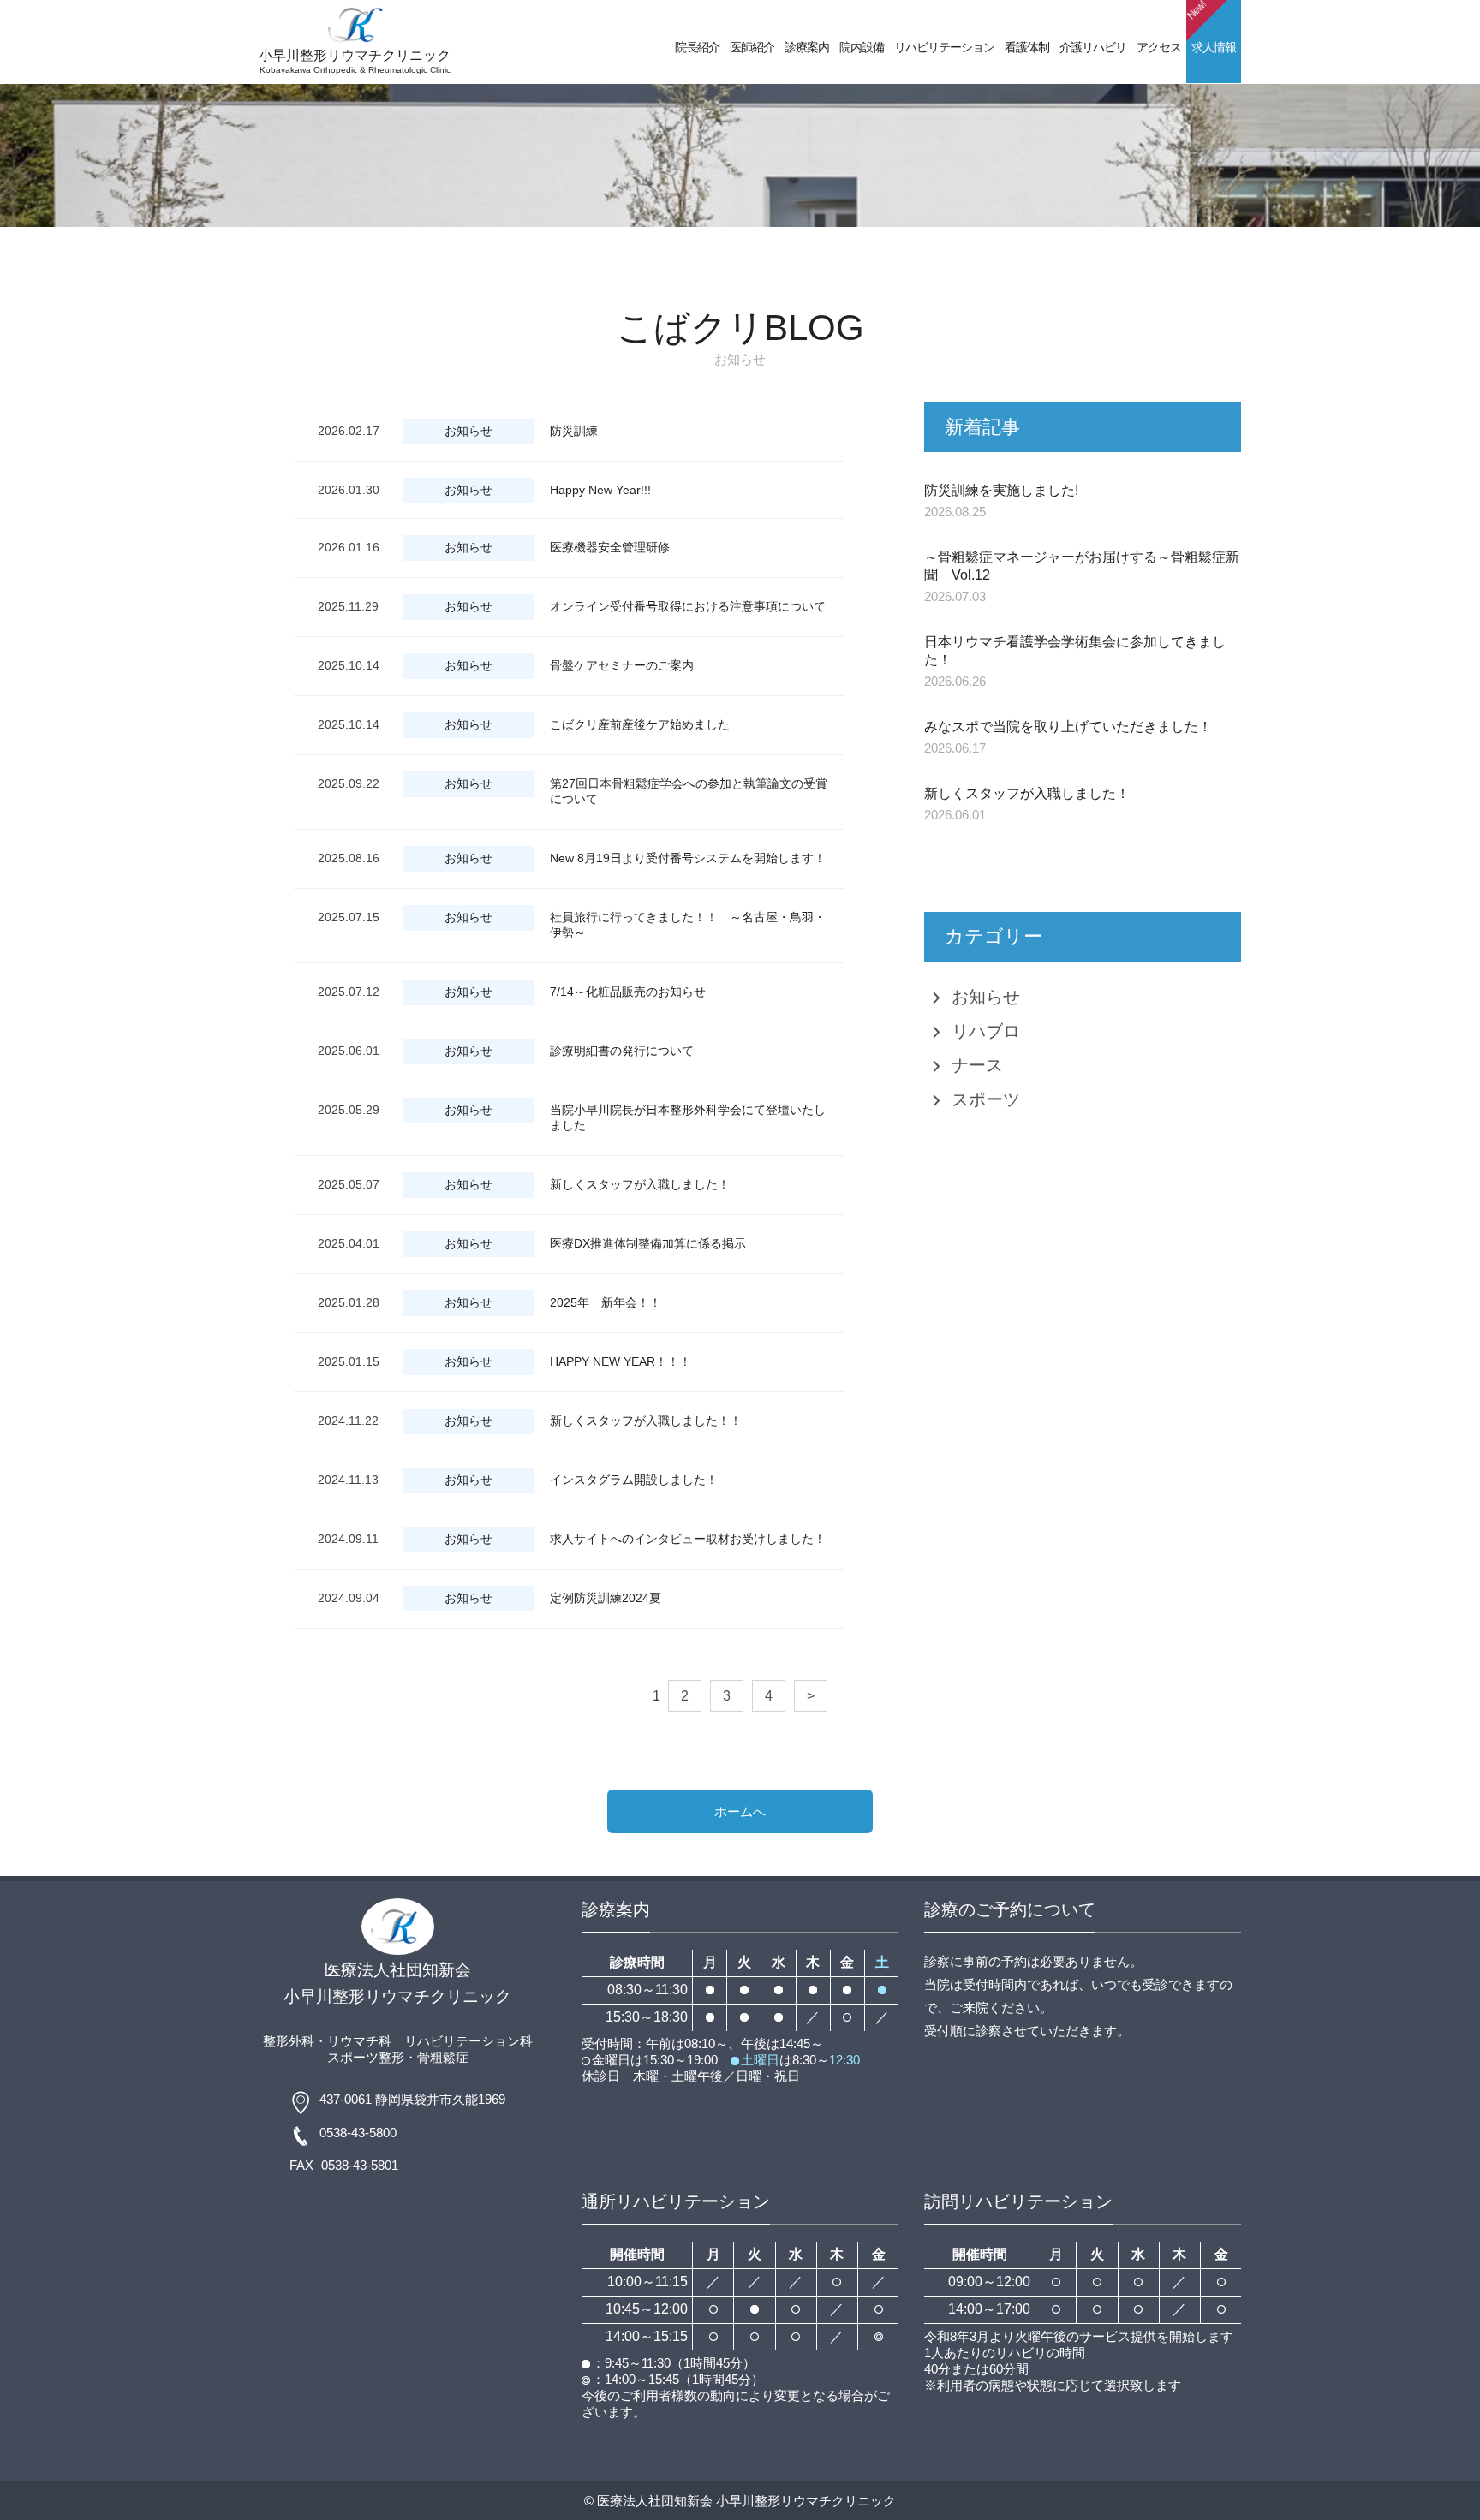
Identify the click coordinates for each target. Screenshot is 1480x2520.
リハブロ (986, 1031)
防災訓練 (574, 431)
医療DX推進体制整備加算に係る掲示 (648, 1243)
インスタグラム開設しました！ (634, 1480)
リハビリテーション (944, 47)
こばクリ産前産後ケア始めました (640, 724)
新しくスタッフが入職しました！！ (646, 1421)
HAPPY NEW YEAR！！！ (621, 1361)
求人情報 (1211, 27)
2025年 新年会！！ (606, 1302)
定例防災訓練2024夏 (606, 1598)
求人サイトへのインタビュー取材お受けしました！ (688, 1539)
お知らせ (986, 997)
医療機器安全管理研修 (610, 547)
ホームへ (740, 1811)
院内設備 (862, 47)
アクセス (1159, 47)
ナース (977, 1065)
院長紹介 (697, 47)
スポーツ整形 (366, 2057)
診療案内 (807, 47)
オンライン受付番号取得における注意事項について (688, 606)
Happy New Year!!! (600, 490)
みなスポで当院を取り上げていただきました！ (1068, 727)
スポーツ (986, 1099)
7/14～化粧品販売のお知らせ (628, 992)
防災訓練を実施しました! (1001, 490)
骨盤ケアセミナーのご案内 (622, 665)
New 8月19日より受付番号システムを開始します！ (688, 858)
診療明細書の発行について (622, 1051)
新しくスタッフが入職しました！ (640, 1184)
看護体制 (1027, 47)
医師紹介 (752, 47)
